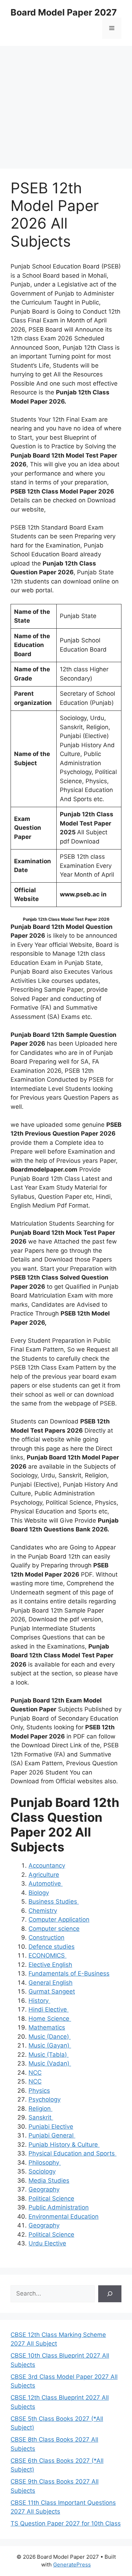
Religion (40, 2109)
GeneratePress (72, 2565)
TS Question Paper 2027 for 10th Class (66, 2523)
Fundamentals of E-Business (69, 1973)
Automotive (46, 1883)
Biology (39, 1893)
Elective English (50, 1965)
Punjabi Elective (51, 2127)
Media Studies (49, 2181)
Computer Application (59, 1919)
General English (51, 1983)
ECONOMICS (48, 1955)
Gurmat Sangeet (52, 1991)
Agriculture (44, 1875)
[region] (66, 102)
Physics (39, 2091)
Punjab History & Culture (64, 2145)
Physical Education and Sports (73, 2153)
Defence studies (52, 1947)
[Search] (110, 2294)
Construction (46, 1937)
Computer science (54, 1929)
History (39, 2001)
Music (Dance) (50, 2037)
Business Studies (54, 1901)
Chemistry (43, 1911)
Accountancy (47, 1866)
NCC (35, 2073)
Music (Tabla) (49, 2055)
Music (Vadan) (50, 2063)
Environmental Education (64, 2217)
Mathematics (47, 2027)
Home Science (50, 2019)
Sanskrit (41, 2117)
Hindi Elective (49, 2009)
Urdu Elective (47, 2243)
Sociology (42, 2171)
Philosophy (45, 2163)
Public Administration (59, 2207)
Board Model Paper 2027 (64, 12)
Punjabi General (52, 2135)
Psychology (45, 2099)
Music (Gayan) (50, 2045)
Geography (44, 2189)
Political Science (51, 2199)
